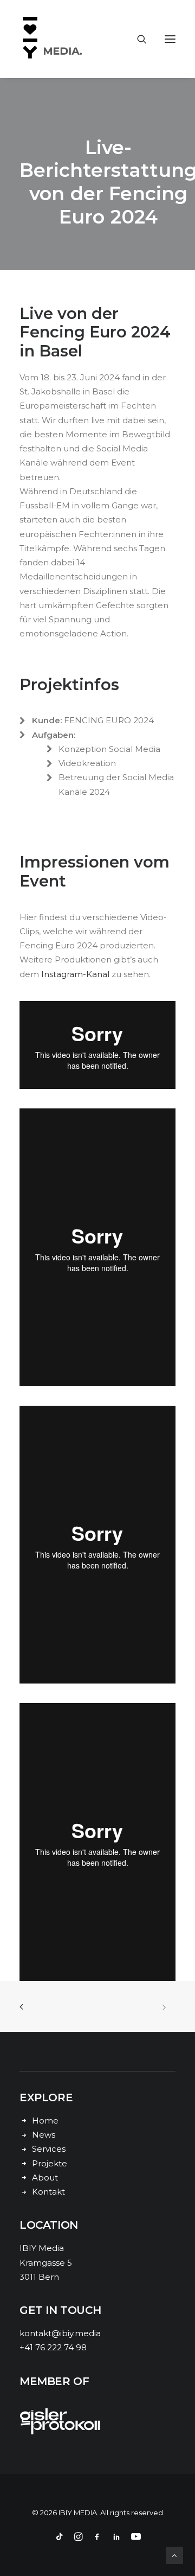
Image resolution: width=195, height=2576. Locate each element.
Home (45, 2121)
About (45, 2178)
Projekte (50, 2163)
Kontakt (48, 2192)
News (44, 2135)
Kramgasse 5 (46, 2263)
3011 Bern (39, 2277)
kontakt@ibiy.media (60, 2333)
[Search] (137, 39)
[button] (170, 39)
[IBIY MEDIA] (54, 39)
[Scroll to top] (174, 2555)
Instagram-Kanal (75, 974)
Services (49, 2149)
